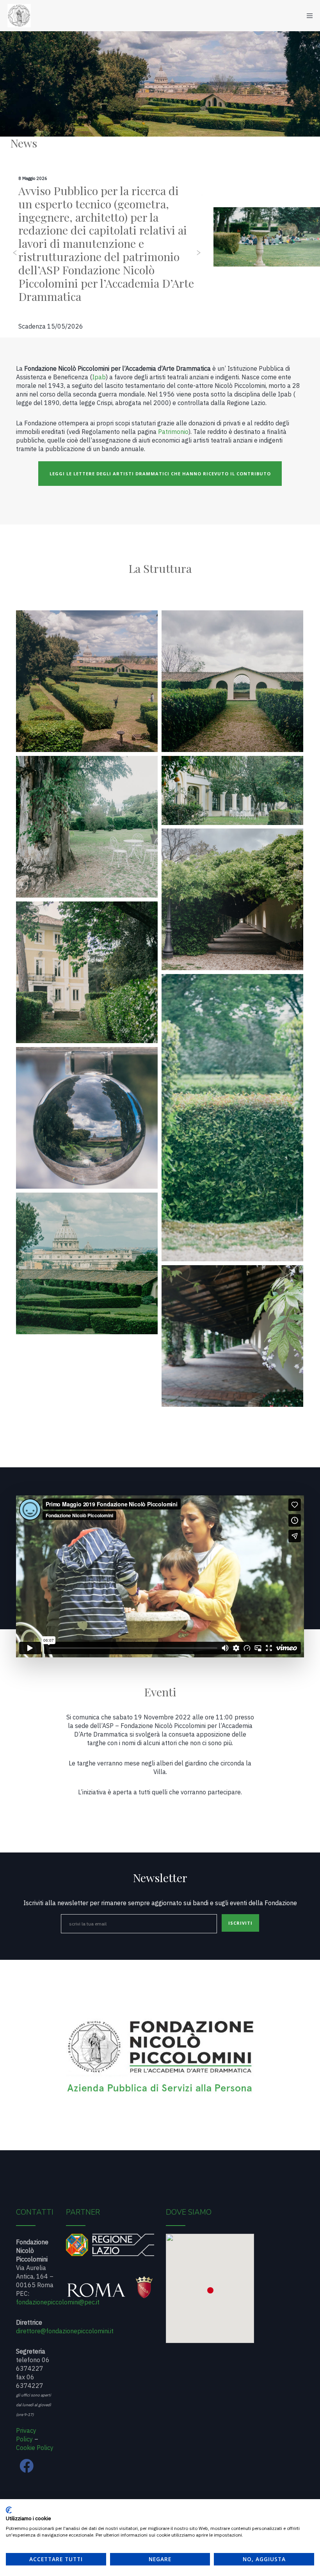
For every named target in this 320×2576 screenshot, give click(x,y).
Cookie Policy (35, 2448)
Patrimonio (173, 432)
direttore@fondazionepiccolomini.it (65, 2331)
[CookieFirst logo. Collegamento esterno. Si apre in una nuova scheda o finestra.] (9, 2510)
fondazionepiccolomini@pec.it (58, 2302)
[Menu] (307, 16)
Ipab (99, 377)
